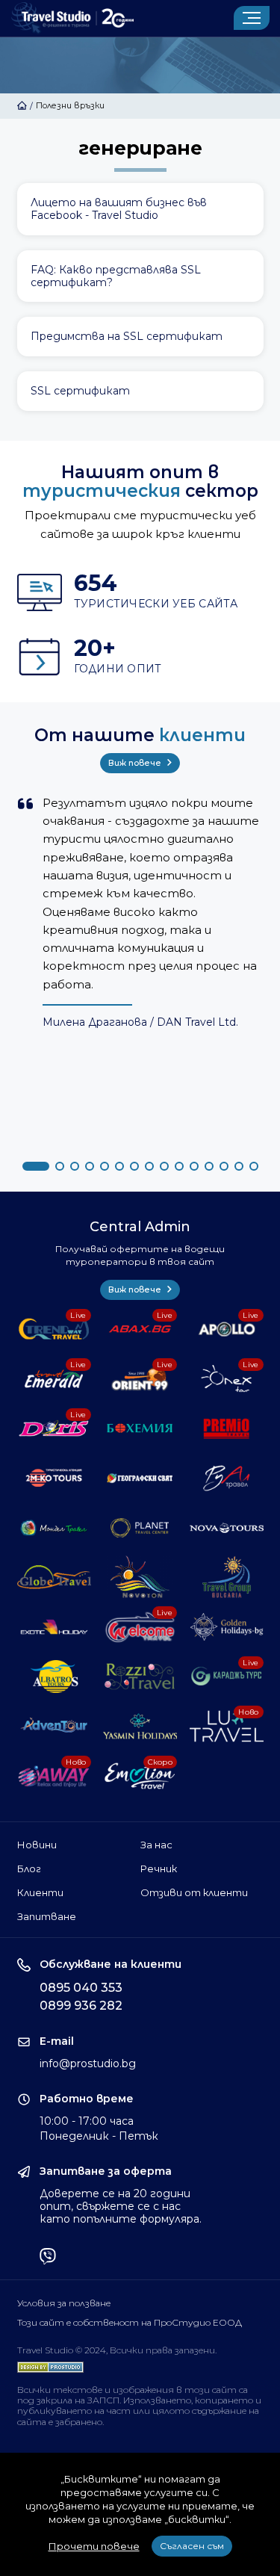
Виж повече (136, 763)
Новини (37, 1845)
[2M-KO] (54, 1478)
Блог (29, 1868)
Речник (159, 1868)
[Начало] (22, 105)
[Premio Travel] (227, 1428)
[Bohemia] (140, 1428)
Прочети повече (94, 2546)
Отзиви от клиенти (194, 1892)
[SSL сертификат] (140, 391)
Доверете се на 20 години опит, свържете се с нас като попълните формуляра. (121, 2206)
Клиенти (40, 1892)
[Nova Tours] (227, 1528)
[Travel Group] (227, 1577)
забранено (79, 2422)
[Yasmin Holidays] (140, 1726)
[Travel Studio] (72, 18)
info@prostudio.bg (88, 2063)
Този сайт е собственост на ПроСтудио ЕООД (130, 2323)
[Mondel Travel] (54, 1528)
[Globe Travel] (54, 1577)
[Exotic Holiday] (54, 1626)
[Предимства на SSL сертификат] (140, 337)
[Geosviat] (140, 1478)
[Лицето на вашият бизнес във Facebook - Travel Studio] (140, 209)
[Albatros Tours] (54, 1676)
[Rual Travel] (227, 1478)
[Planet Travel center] (140, 1528)
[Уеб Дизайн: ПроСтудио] (50, 2363)
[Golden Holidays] (227, 1626)
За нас (156, 1845)
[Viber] (48, 2258)
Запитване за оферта (106, 2171)
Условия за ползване (64, 2303)
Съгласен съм (192, 2546)
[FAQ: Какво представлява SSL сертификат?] (140, 276)
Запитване (47, 1916)
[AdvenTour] (54, 1726)
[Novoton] (140, 1577)
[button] (36, 1166)
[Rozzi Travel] (140, 1676)
